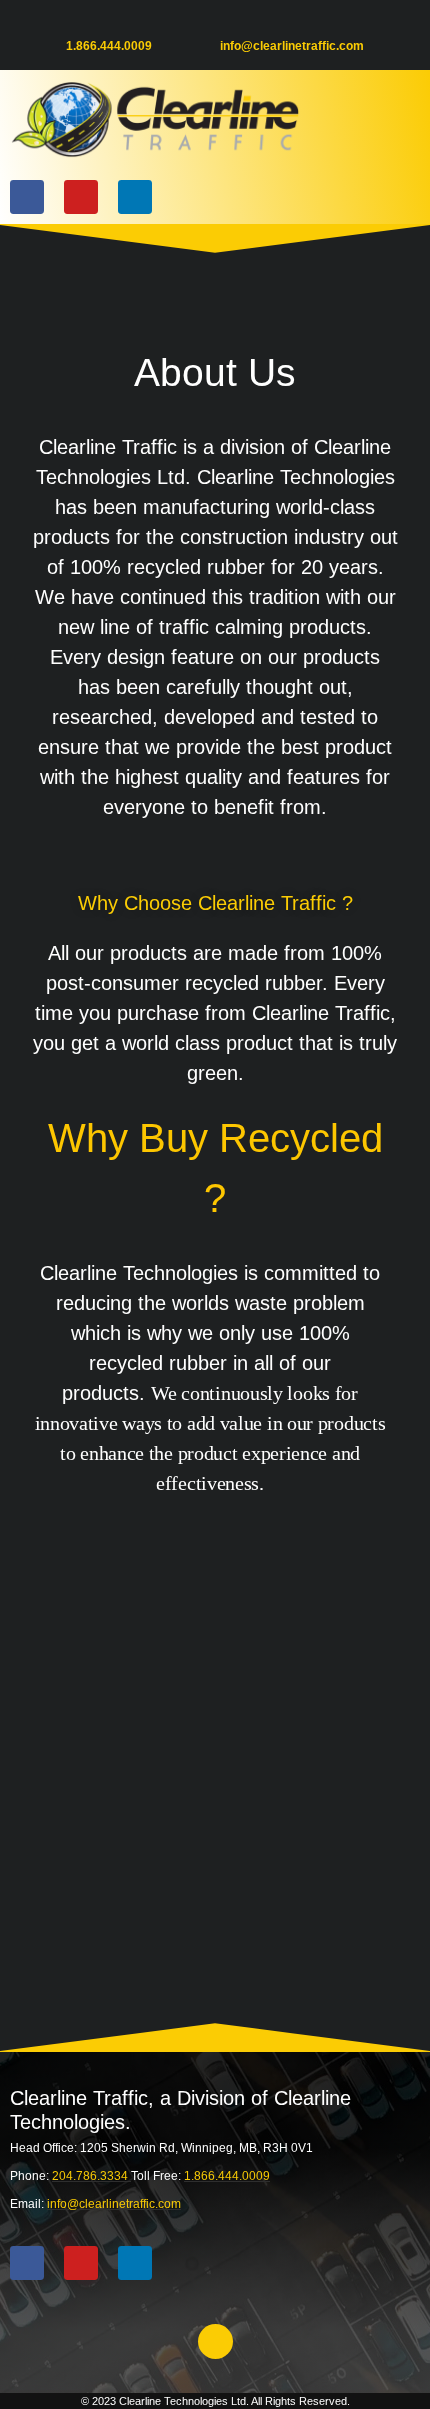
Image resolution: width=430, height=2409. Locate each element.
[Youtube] (81, 197)
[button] (399, 120)
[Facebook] (27, 197)
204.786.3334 (91, 2176)
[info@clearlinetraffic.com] (227, 25)
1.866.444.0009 (109, 46)
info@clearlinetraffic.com (292, 46)
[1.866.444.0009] (73, 25)
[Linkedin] (135, 197)
